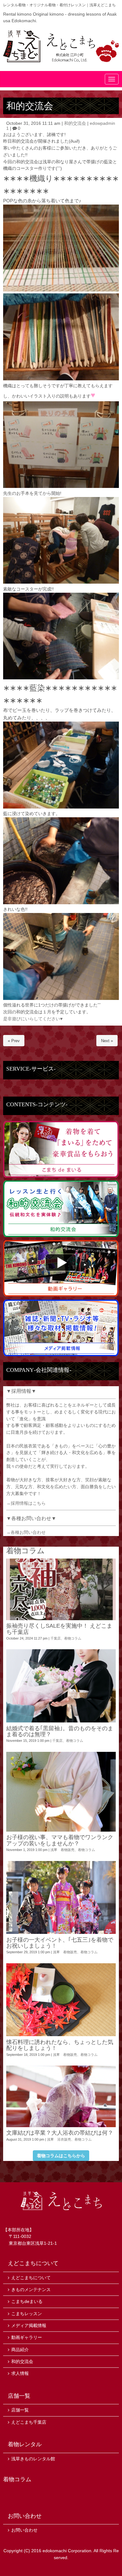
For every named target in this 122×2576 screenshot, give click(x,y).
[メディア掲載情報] (61, 1355)
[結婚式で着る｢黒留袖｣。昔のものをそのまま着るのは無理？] (61, 1686)
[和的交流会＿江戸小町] (61, 1236)
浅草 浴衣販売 (59, 2139)
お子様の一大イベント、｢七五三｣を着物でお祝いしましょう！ (60, 1943)
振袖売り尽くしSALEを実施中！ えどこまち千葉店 (59, 1629)
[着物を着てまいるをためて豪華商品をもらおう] (61, 1176)
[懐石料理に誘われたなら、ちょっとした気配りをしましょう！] (61, 2000)
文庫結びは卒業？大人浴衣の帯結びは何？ (60, 2133)
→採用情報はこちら (26, 1503)
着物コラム (73, 1638)
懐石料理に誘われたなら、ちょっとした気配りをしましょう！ (60, 2045)
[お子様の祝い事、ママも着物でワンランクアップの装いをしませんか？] (61, 1792)
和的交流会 (75, 123)
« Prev (14, 1041)
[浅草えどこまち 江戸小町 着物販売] (61, 46)
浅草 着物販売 (62, 1850)
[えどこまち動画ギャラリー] (61, 1295)
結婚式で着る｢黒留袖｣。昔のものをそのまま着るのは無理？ (60, 1731)
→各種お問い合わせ (26, 1532)
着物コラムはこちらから (61, 2156)
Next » (107, 1041)
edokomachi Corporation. (68, 2551)
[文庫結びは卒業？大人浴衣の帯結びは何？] (61, 2096)
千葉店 (56, 1638)
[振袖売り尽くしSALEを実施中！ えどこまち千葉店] (61, 1589)
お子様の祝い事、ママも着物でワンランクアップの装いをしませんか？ (60, 1840)
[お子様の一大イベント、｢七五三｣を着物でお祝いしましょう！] (61, 1898)
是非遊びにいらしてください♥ (33, 1019)
